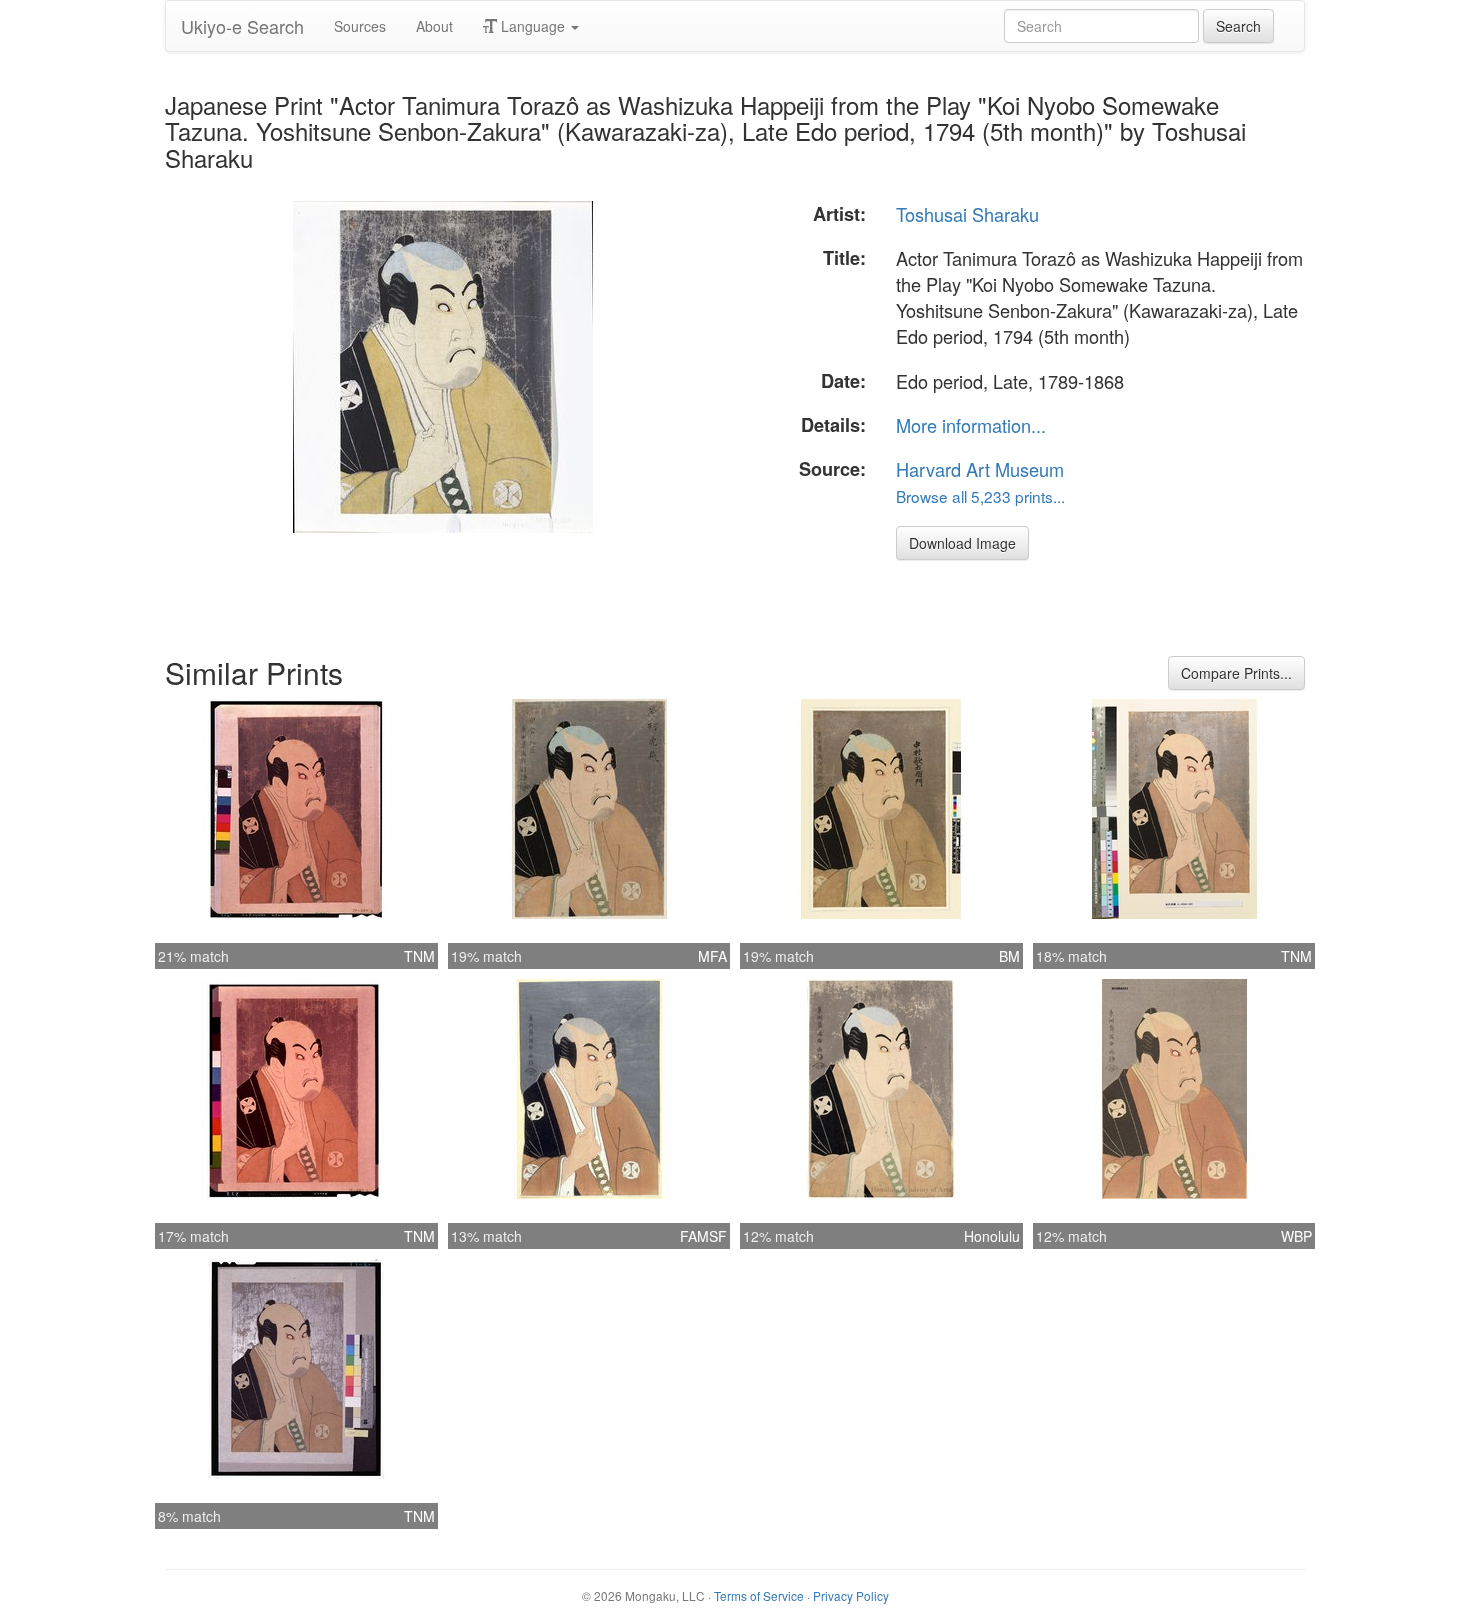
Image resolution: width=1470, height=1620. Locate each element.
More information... (971, 425)
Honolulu (992, 1236)
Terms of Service (759, 1595)
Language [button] (533, 26)
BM (1009, 956)
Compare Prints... (1236, 673)
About (434, 26)
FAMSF (703, 1236)
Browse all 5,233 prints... (980, 496)
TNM (419, 956)
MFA (712, 956)
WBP (1296, 1236)
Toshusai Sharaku (967, 214)
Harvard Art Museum (980, 469)
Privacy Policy (851, 1595)
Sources (360, 26)
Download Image (962, 543)
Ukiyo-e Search (242, 26)
